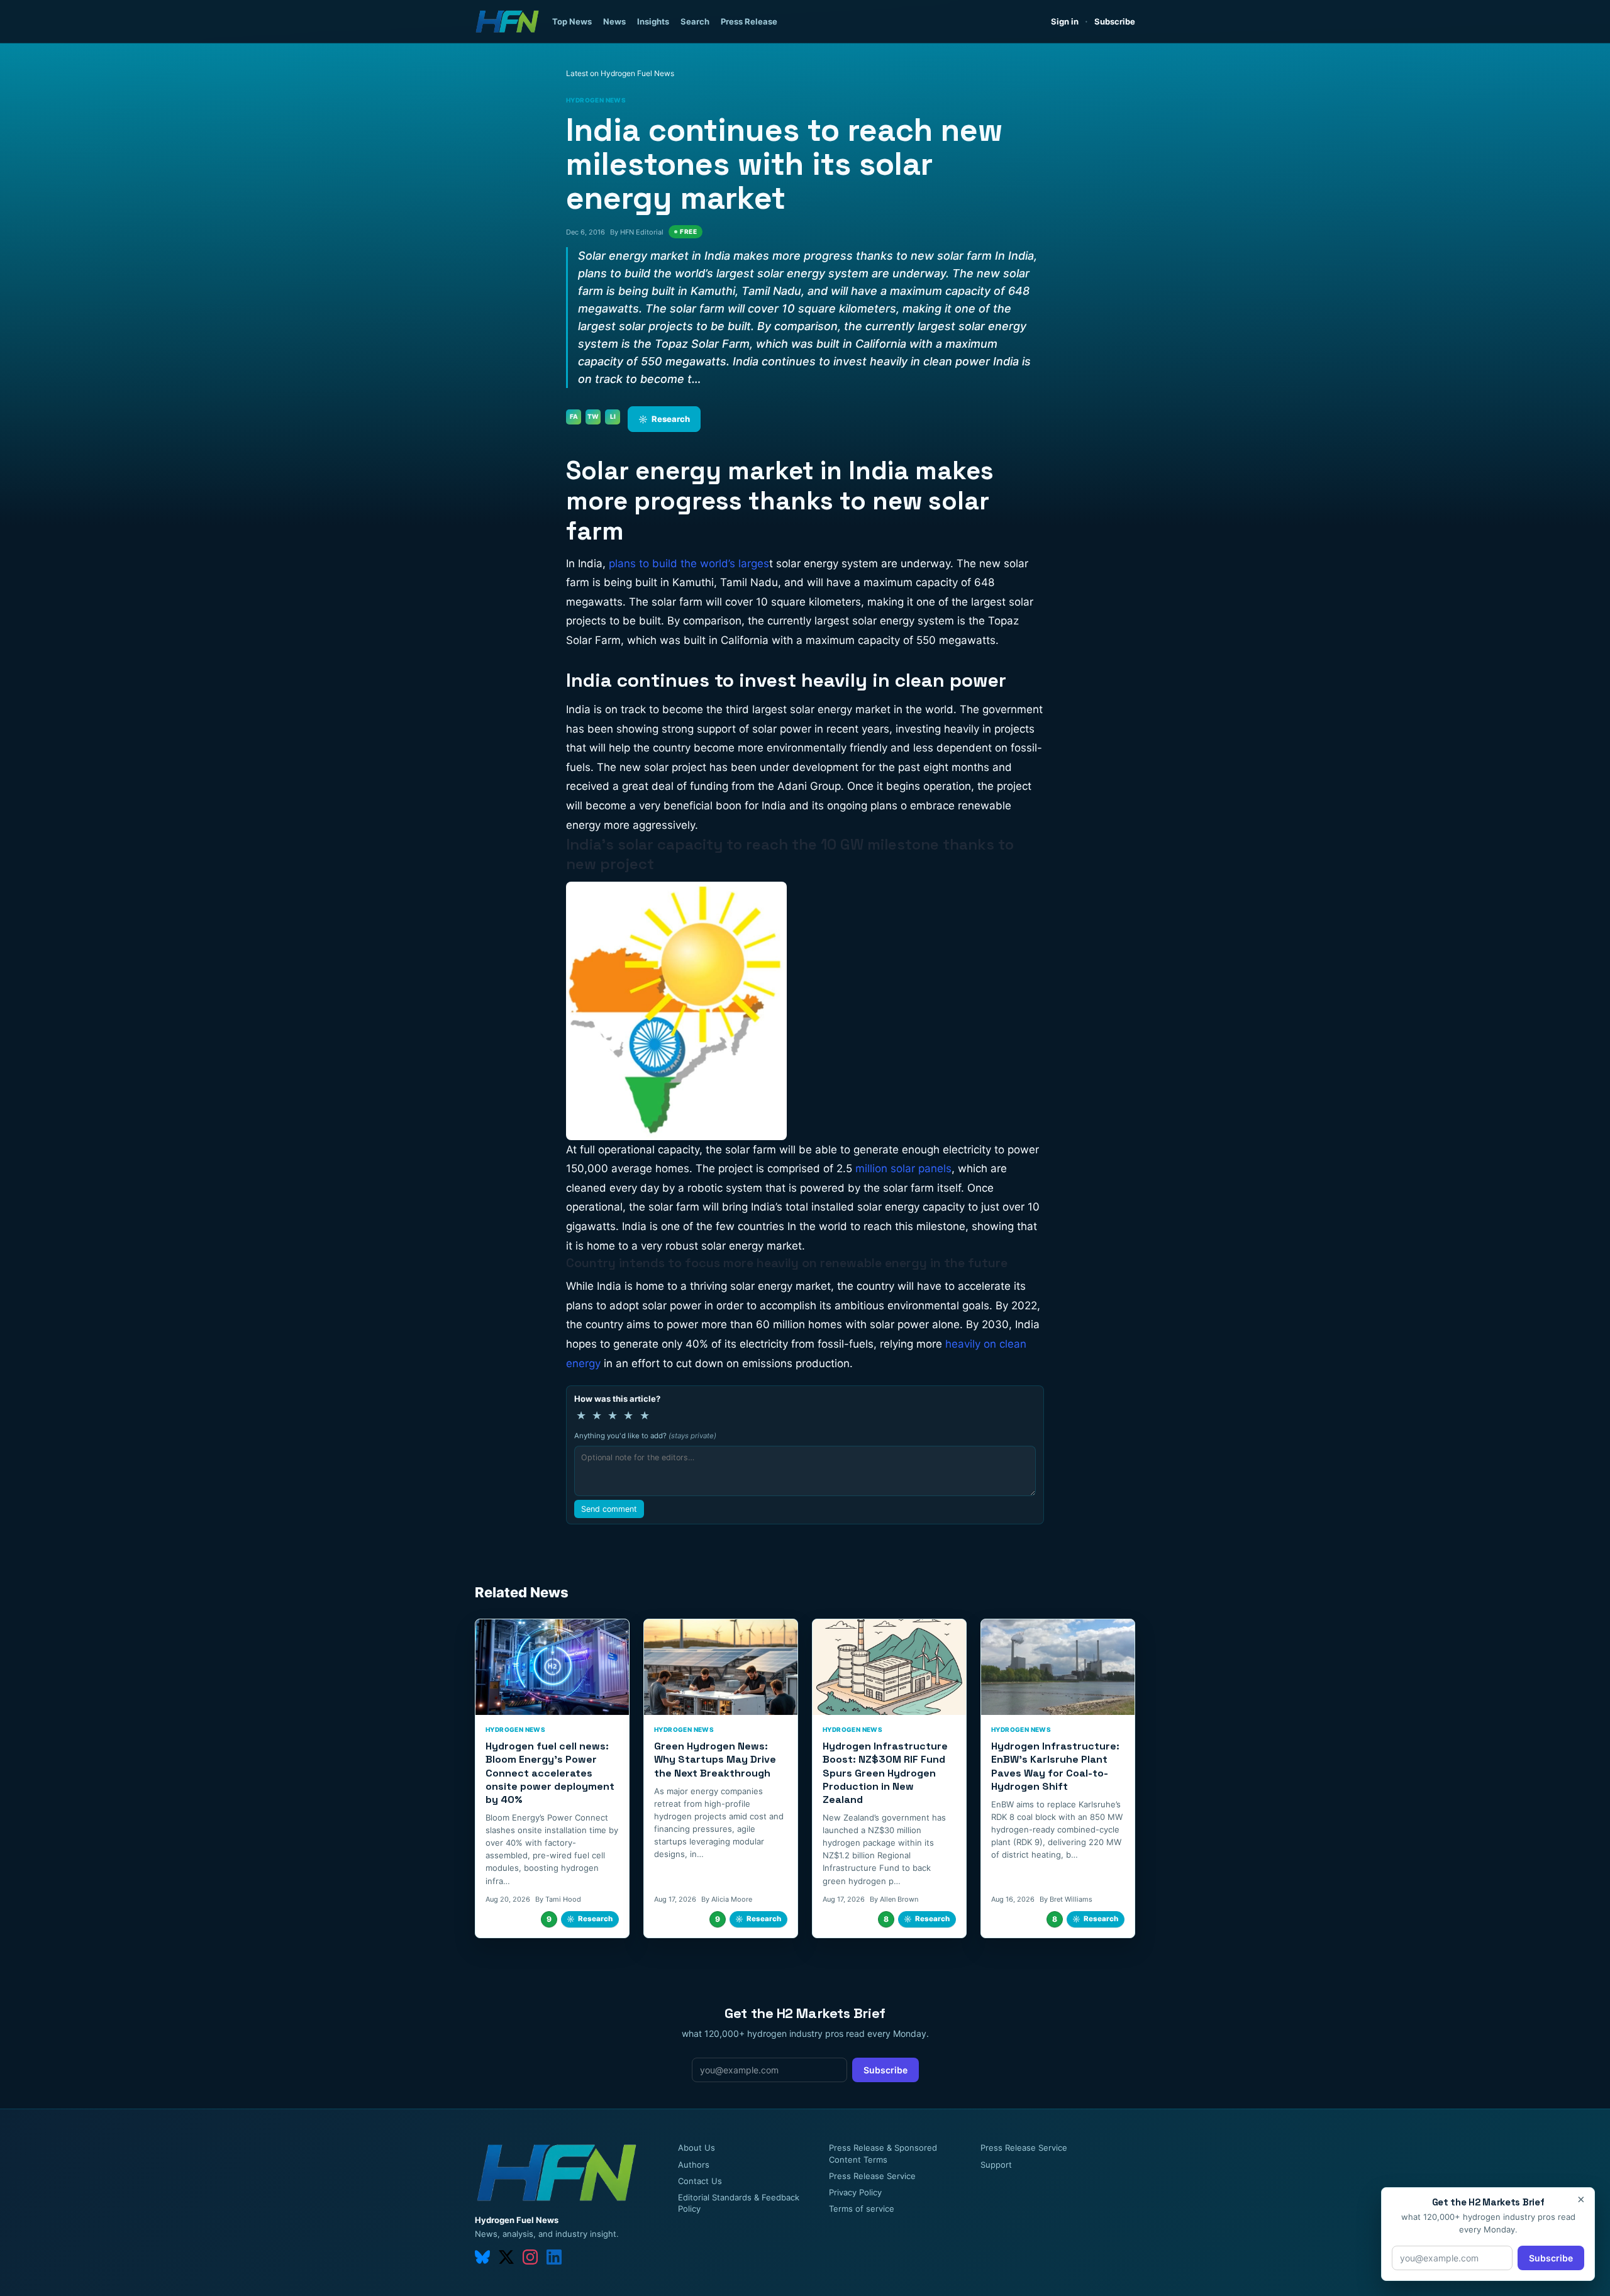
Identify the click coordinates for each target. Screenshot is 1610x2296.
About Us (697, 2148)
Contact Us (700, 2181)
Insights (653, 21)
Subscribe (1115, 21)
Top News (572, 21)
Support (996, 2165)
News (614, 21)
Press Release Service (872, 2176)
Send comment (609, 1509)
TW (593, 416)
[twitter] (506, 2257)
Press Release (749, 21)
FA (574, 416)
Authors (694, 2165)
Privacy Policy (855, 2192)
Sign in (1065, 21)
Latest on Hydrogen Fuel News (620, 73)
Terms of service (862, 2209)
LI (613, 416)
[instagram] (530, 2257)
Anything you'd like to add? (645, 1436)
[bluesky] (482, 2257)
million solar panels (903, 1168)
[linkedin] (554, 2257)
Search (695, 21)
